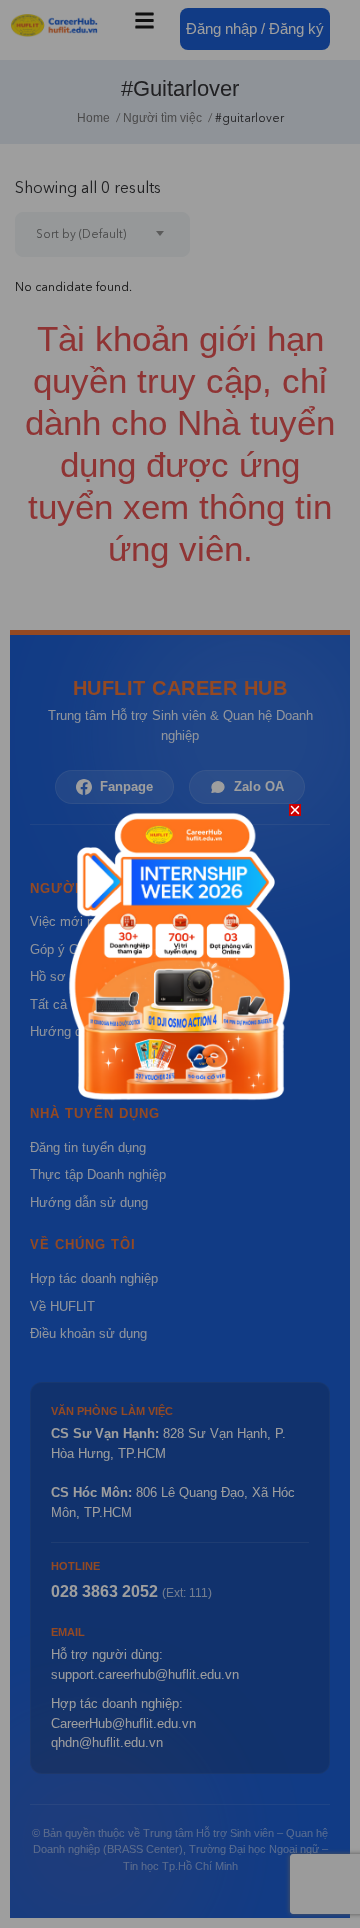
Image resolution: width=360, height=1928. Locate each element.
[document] (180, 964)
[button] (295, 810)
